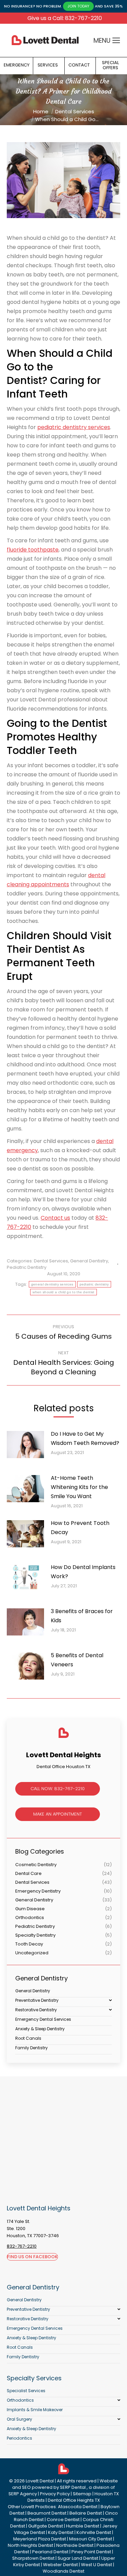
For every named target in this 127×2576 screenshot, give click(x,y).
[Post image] (29, 1447)
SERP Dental (73, 2487)
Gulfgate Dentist (46, 2526)
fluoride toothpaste (33, 550)
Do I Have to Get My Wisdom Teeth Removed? (85, 1438)
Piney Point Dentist (91, 2552)
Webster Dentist (60, 2565)
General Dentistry (89, 1261)
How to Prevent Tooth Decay (80, 1528)
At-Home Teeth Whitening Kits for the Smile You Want (79, 1487)
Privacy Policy (55, 2494)
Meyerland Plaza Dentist (40, 2539)
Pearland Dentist (50, 2552)
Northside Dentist (75, 2545)
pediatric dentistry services (74, 427)
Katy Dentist (61, 2532)
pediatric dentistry (94, 1284)
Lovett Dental (40, 2481)
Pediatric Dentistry (27, 1267)
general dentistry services (52, 1284)
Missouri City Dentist (91, 2539)
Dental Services (51, 1261)
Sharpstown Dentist (33, 2558)
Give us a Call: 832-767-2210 (65, 18)
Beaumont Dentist (47, 2513)
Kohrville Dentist (94, 2532)
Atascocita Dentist (78, 2507)
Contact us (55, 1218)
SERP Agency (23, 2494)
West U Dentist (97, 2565)
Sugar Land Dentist (78, 2558)
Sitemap (82, 2494)
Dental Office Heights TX (74, 2500)
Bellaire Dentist (86, 2513)
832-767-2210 (22, 2246)
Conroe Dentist (63, 2520)
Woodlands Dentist (63, 2571)
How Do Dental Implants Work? (83, 1572)
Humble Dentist (83, 2526)
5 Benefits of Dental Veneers (77, 1660)
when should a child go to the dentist (63, 1292)
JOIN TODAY (78, 6)
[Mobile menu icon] (116, 40)
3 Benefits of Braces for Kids (82, 1616)
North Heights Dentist (30, 2545)
